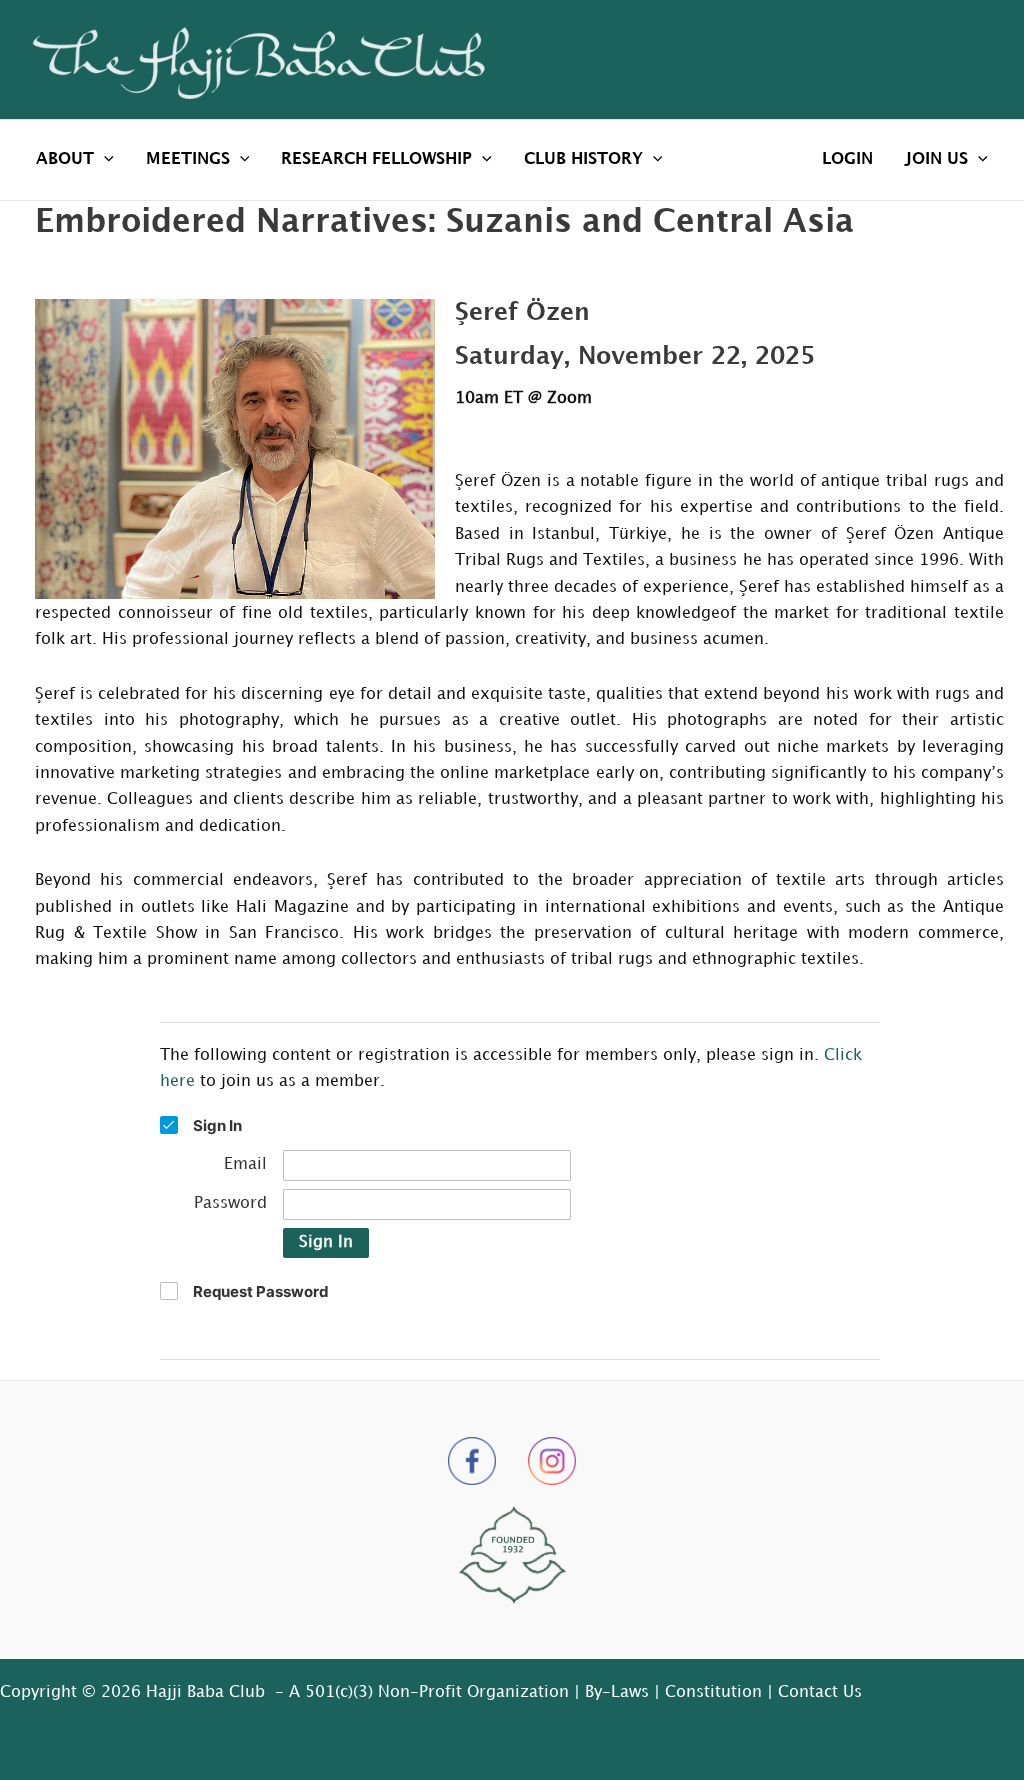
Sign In (326, 1242)
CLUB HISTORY (583, 159)
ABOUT (65, 159)
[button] (104, 160)
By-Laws (617, 1692)
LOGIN (847, 159)
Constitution (713, 1692)
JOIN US (936, 159)
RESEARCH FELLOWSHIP (376, 159)
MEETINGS (188, 159)
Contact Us (820, 1692)
